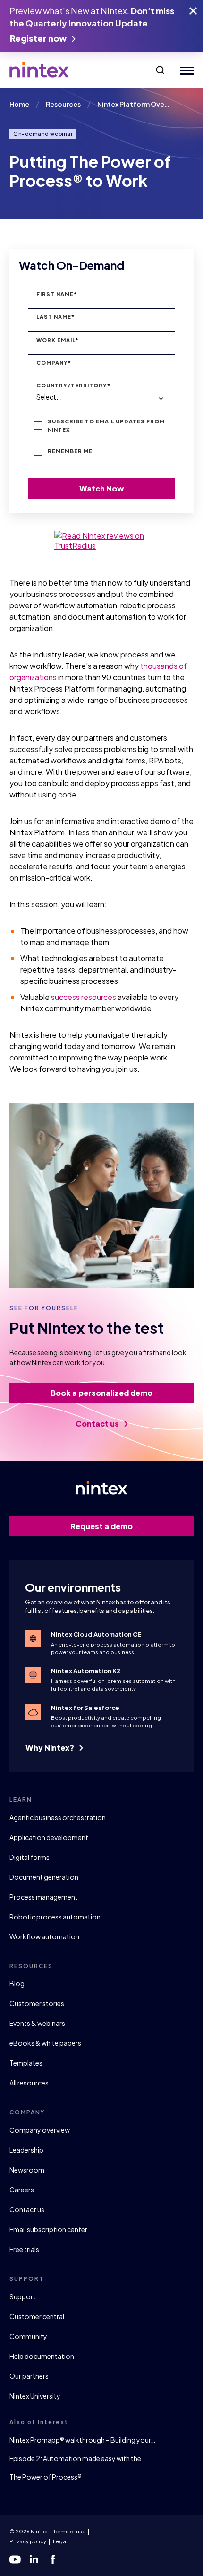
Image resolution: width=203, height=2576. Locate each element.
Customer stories (37, 2003)
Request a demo (101, 1526)
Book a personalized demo (101, 1393)
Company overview (40, 2130)
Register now (39, 38)
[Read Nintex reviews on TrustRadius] (101, 541)
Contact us (98, 1424)
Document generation (44, 1877)
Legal (60, 2541)
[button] (160, 70)
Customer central (37, 2316)
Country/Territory (73, 385)
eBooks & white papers (45, 2043)
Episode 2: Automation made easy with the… (78, 2458)
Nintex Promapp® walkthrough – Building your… (82, 2440)
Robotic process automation (55, 1917)
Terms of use (69, 2531)
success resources (84, 997)
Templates (26, 2063)
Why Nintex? (51, 1748)
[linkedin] (34, 2559)
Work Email (58, 340)
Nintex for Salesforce (85, 1708)
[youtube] (15, 2559)
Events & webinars (37, 2023)
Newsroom (27, 2170)
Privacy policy (28, 2541)
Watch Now (102, 488)
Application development (49, 1837)
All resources (29, 2083)
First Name (57, 294)
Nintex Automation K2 (86, 1671)
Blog (17, 1983)
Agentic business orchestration (58, 1817)
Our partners (29, 2376)
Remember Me (70, 451)
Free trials (24, 2249)
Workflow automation (44, 1936)
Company (54, 363)
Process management (44, 1897)
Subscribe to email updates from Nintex (106, 425)
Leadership (26, 2150)
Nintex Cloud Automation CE (96, 1634)
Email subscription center (48, 2229)
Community (28, 2336)
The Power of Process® (46, 2477)
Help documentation (42, 2356)
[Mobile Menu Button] (185, 70)
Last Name (55, 317)
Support (23, 2296)
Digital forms (30, 1857)
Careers (22, 2190)
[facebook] (53, 2559)
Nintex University (35, 2396)
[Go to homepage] (39, 70)
